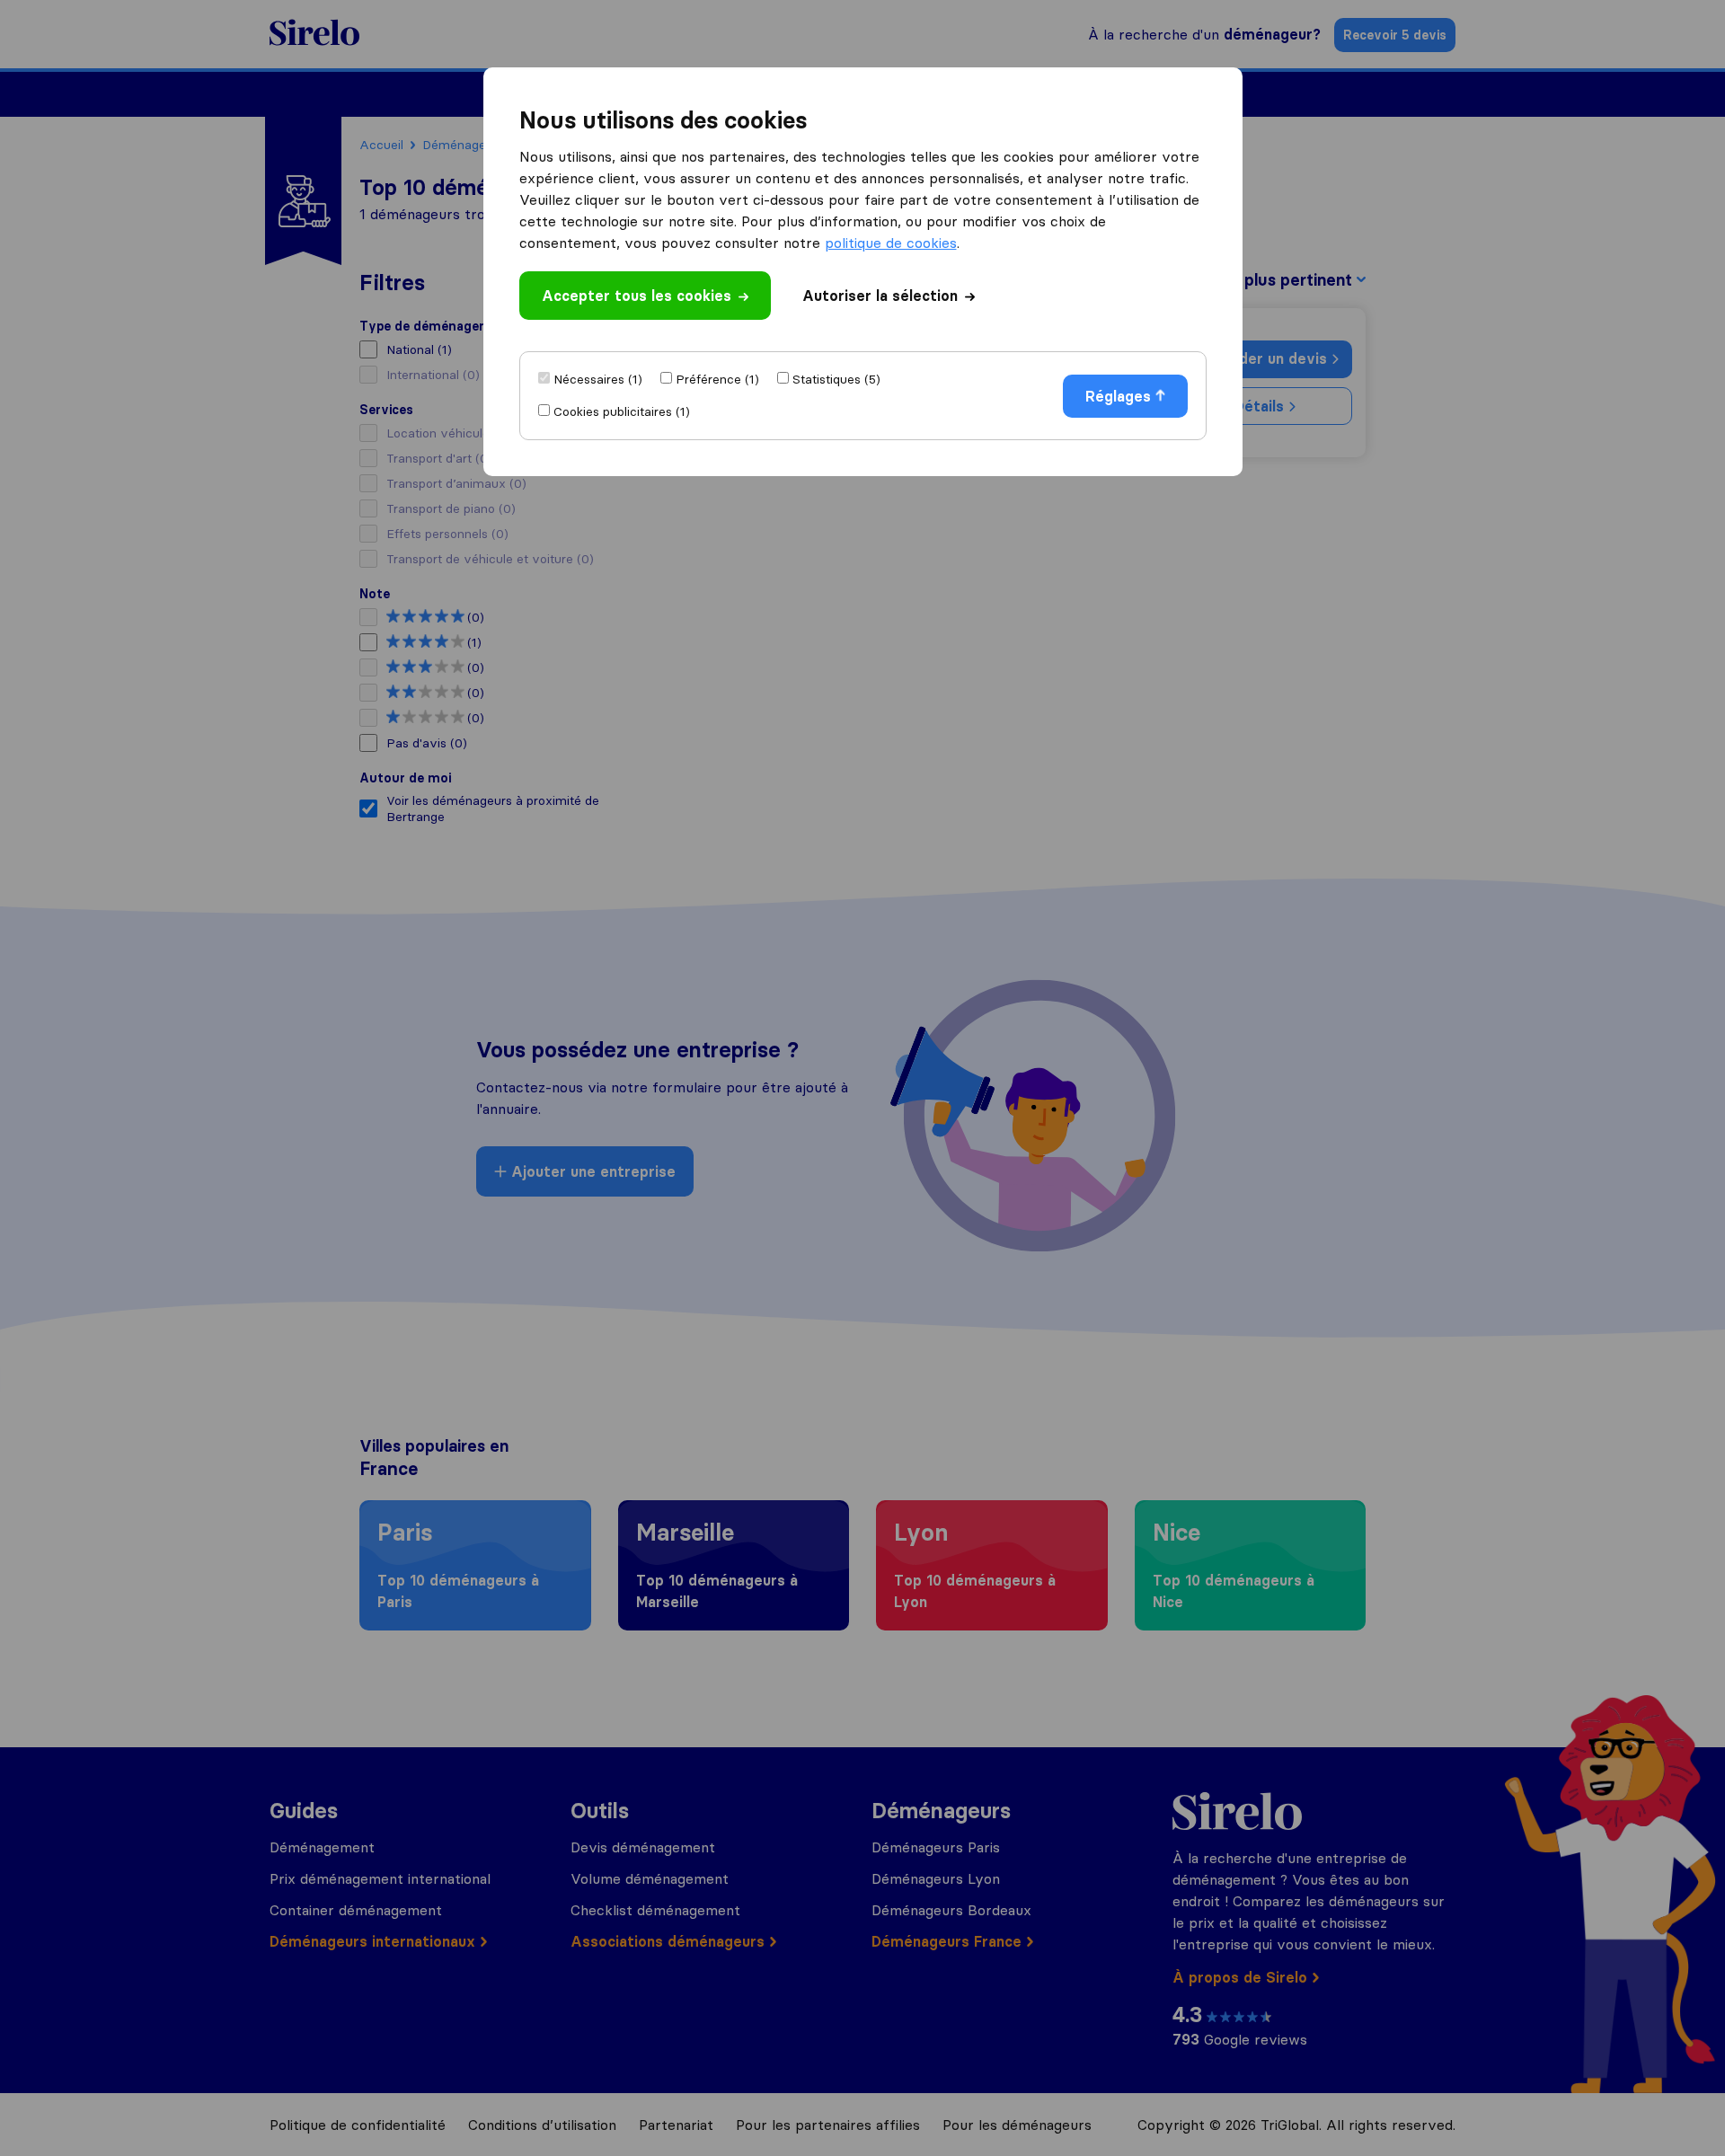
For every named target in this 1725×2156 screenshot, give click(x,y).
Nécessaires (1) (598, 379)
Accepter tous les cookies (637, 296)
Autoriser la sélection (880, 296)
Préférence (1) (717, 379)
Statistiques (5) (836, 379)
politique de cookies (891, 243)
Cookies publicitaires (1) (622, 411)
